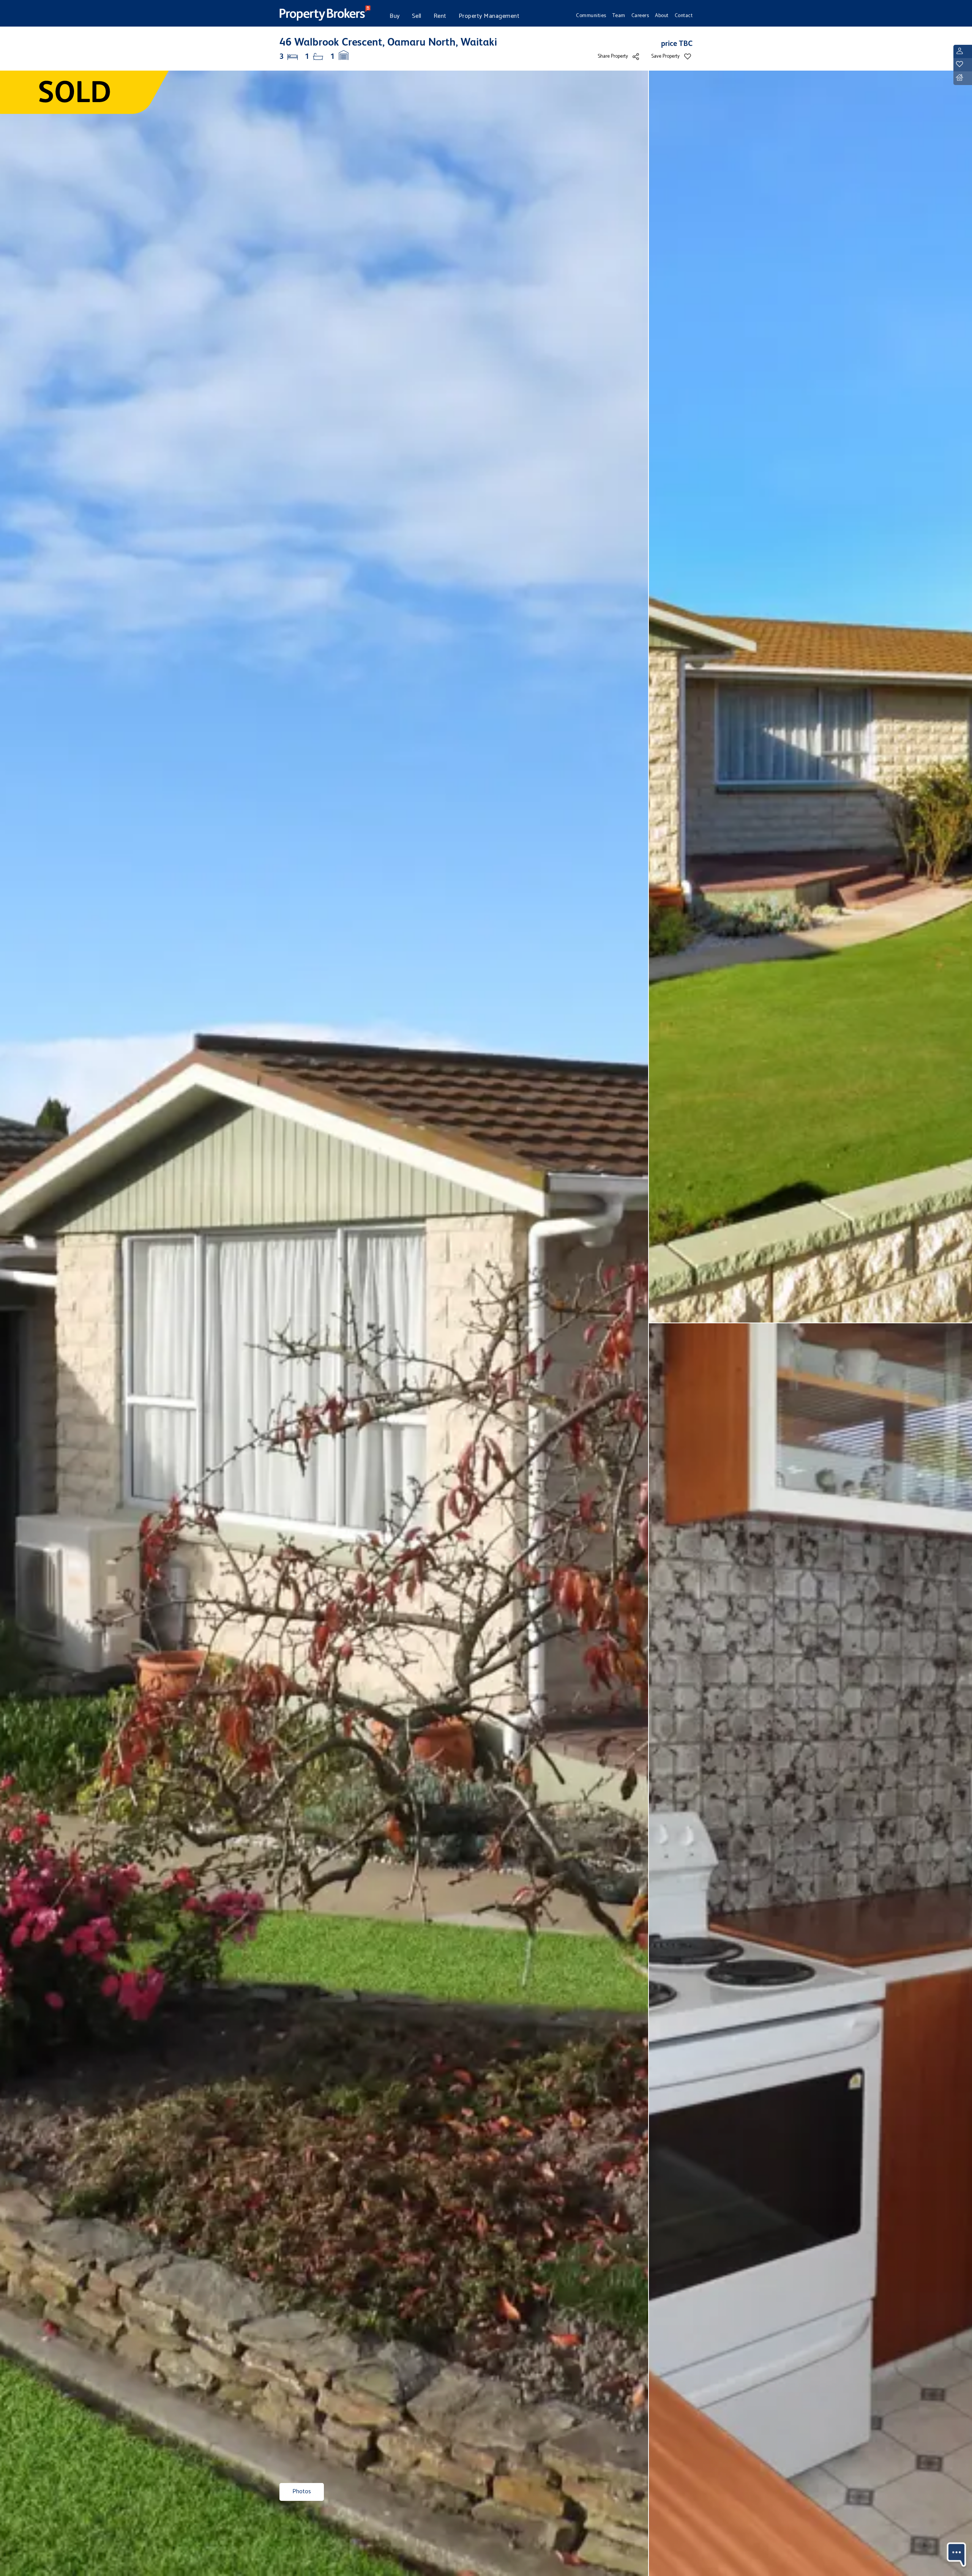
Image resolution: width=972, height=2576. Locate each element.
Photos (302, 2492)
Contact (684, 16)
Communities (591, 16)
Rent (440, 16)
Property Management (489, 16)
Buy (395, 16)
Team (619, 16)
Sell (417, 16)
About (662, 16)
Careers (640, 16)
